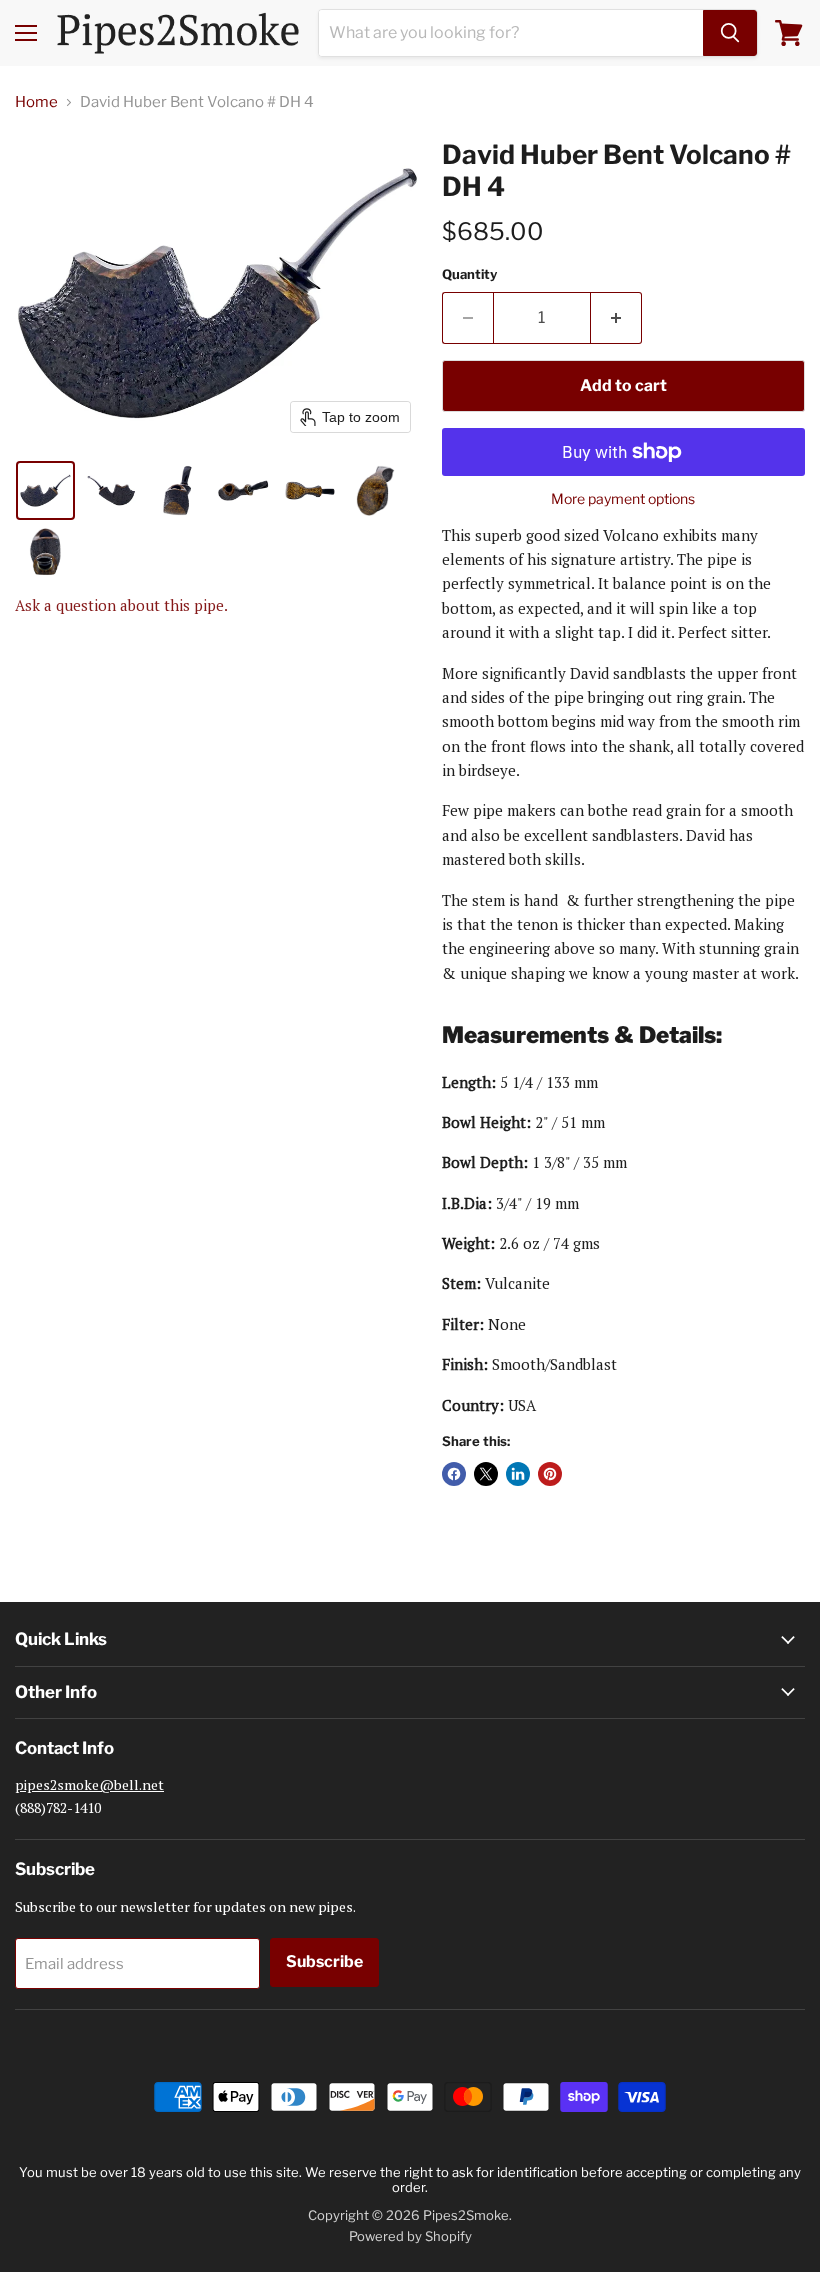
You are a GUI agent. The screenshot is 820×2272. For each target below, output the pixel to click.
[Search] (730, 33)
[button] (45, 490)
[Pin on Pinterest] (550, 1474)
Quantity (469, 274)
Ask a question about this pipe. (121, 605)
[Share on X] (486, 1474)
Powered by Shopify (410, 2236)
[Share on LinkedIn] (518, 1474)
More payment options (623, 499)
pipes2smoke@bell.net (89, 1784)
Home (36, 102)
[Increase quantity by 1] (616, 318)
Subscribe (324, 1961)
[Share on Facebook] (454, 1474)
